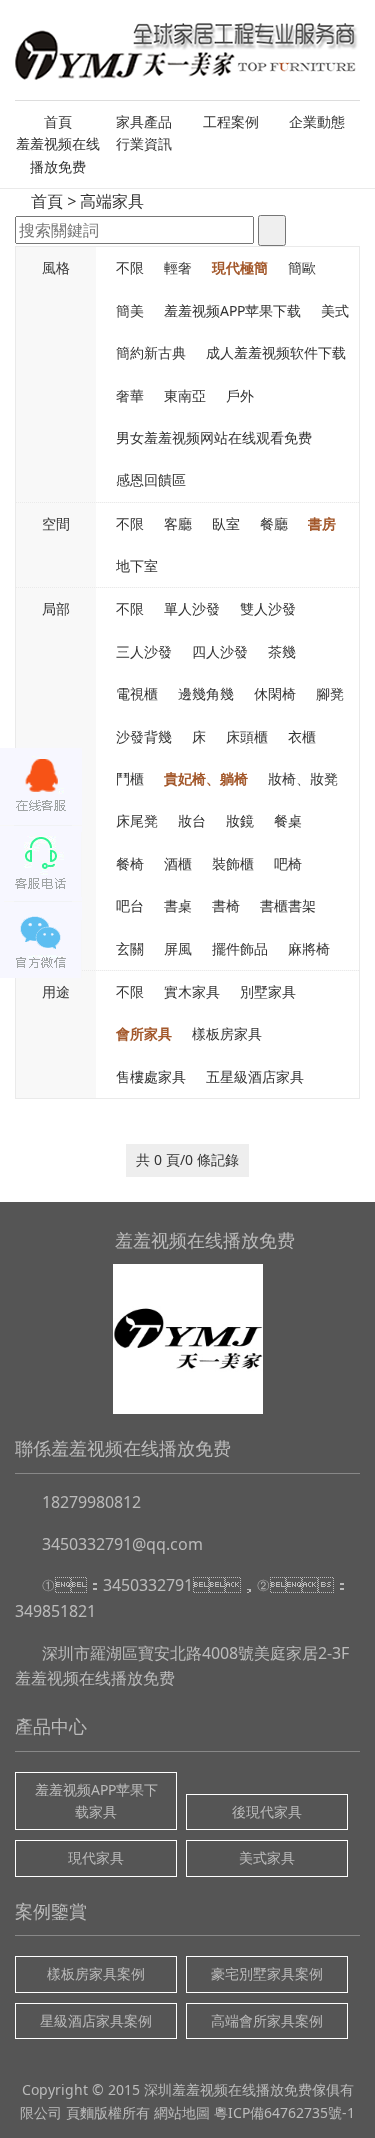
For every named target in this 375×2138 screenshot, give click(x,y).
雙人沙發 (268, 608)
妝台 (192, 820)
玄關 (130, 948)
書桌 (178, 905)
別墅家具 (268, 991)
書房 (322, 523)
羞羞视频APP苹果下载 (232, 310)
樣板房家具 (227, 1033)
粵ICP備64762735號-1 (284, 2112)
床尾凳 (137, 820)
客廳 (178, 523)
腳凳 (330, 693)
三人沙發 (144, 651)
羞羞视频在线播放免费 (58, 154)
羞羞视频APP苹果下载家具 (96, 1800)
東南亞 (185, 395)
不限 (130, 267)
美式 (335, 310)
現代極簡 (240, 267)
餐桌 (288, 820)
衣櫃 (302, 736)
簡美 (130, 310)
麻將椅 (309, 948)
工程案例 (231, 121)
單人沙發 (192, 608)
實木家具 (192, 991)
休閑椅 (275, 693)
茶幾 (282, 651)
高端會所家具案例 (267, 2020)
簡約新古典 (151, 352)
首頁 (58, 121)
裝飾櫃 (233, 863)
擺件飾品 (240, 948)
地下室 (137, 565)
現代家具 (96, 1857)
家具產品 (144, 121)
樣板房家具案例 (96, 1973)
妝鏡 (240, 820)
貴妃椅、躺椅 (206, 778)
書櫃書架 (288, 905)
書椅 (226, 905)
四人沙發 (220, 651)
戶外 (240, 395)
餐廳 (274, 523)
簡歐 (302, 267)
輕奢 (178, 267)
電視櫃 (137, 693)
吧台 (130, 905)
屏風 (178, 948)
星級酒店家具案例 (96, 2020)
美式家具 (267, 1857)
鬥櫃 (130, 778)
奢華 (130, 395)
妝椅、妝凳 (303, 778)
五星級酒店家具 (255, 1076)
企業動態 (317, 121)
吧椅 (288, 863)
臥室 (226, 523)
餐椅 (130, 863)
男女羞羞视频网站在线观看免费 (214, 437)
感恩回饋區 (151, 479)
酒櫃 (178, 863)
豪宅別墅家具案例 (267, 1973)
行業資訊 (144, 143)
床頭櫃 (247, 736)
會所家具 (144, 1033)
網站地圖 (182, 2112)
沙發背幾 (144, 736)
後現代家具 (267, 1811)
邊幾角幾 (206, 693)
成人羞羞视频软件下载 (276, 352)
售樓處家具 (151, 1076)
